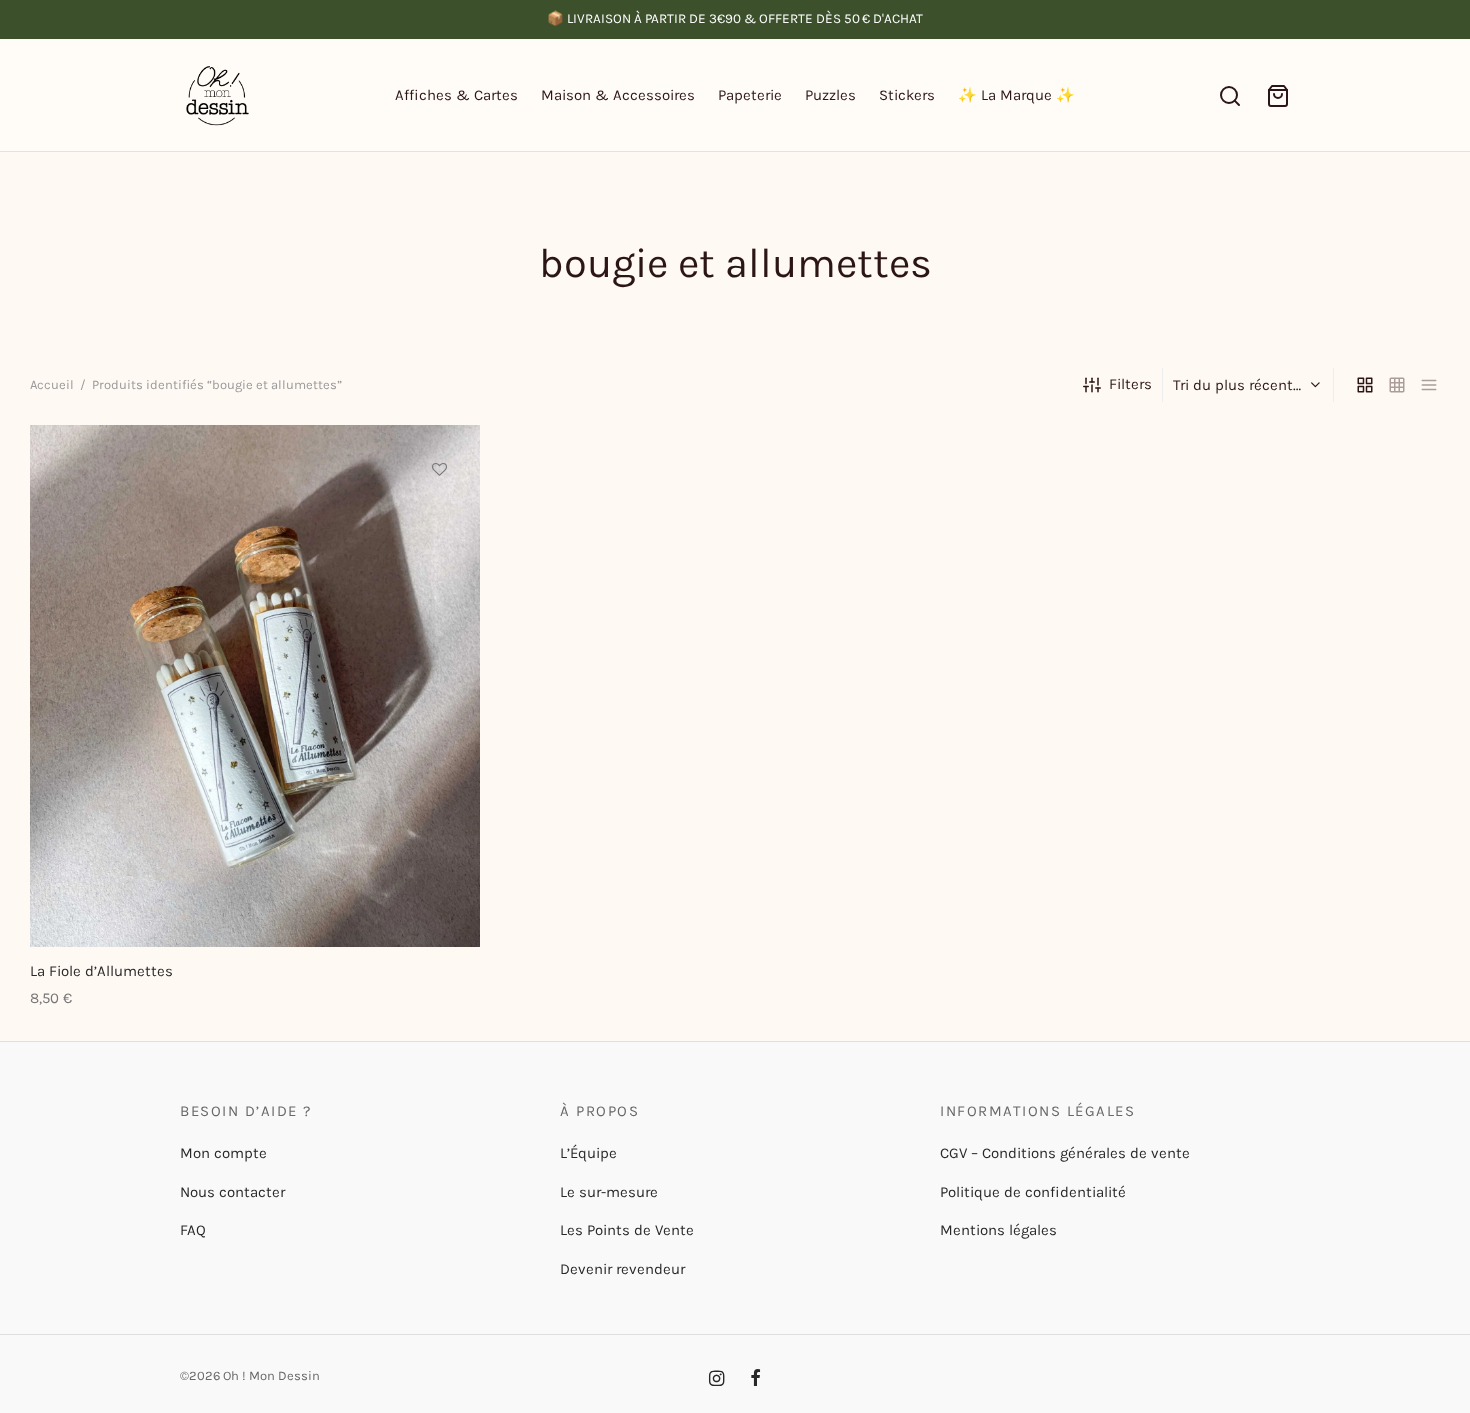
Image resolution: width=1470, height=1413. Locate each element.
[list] (1429, 385)
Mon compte (223, 1153)
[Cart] (1278, 96)
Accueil (52, 384)
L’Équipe (588, 1153)
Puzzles (830, 95)
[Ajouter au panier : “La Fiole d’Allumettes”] (440, 515)
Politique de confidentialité (1033, 1192)
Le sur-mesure (609, 1192)
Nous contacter (232, 1192)
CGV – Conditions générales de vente (1065, 1153)
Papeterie (750, 95)
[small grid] (1397, 385)
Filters (1130, 384)
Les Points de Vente (627, 1230)
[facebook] (755, 1380)
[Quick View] (440, 561)
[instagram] (716, 1380)
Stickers (907, 95)
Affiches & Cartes (456, 95)
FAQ (193, 1230)
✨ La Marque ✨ (1016, 95)
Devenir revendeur (622, 1269)
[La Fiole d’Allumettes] (255, 686)
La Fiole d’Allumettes (101, 971)
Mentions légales (998, 1230)
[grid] (1365, 385)
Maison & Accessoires (618, 95)
